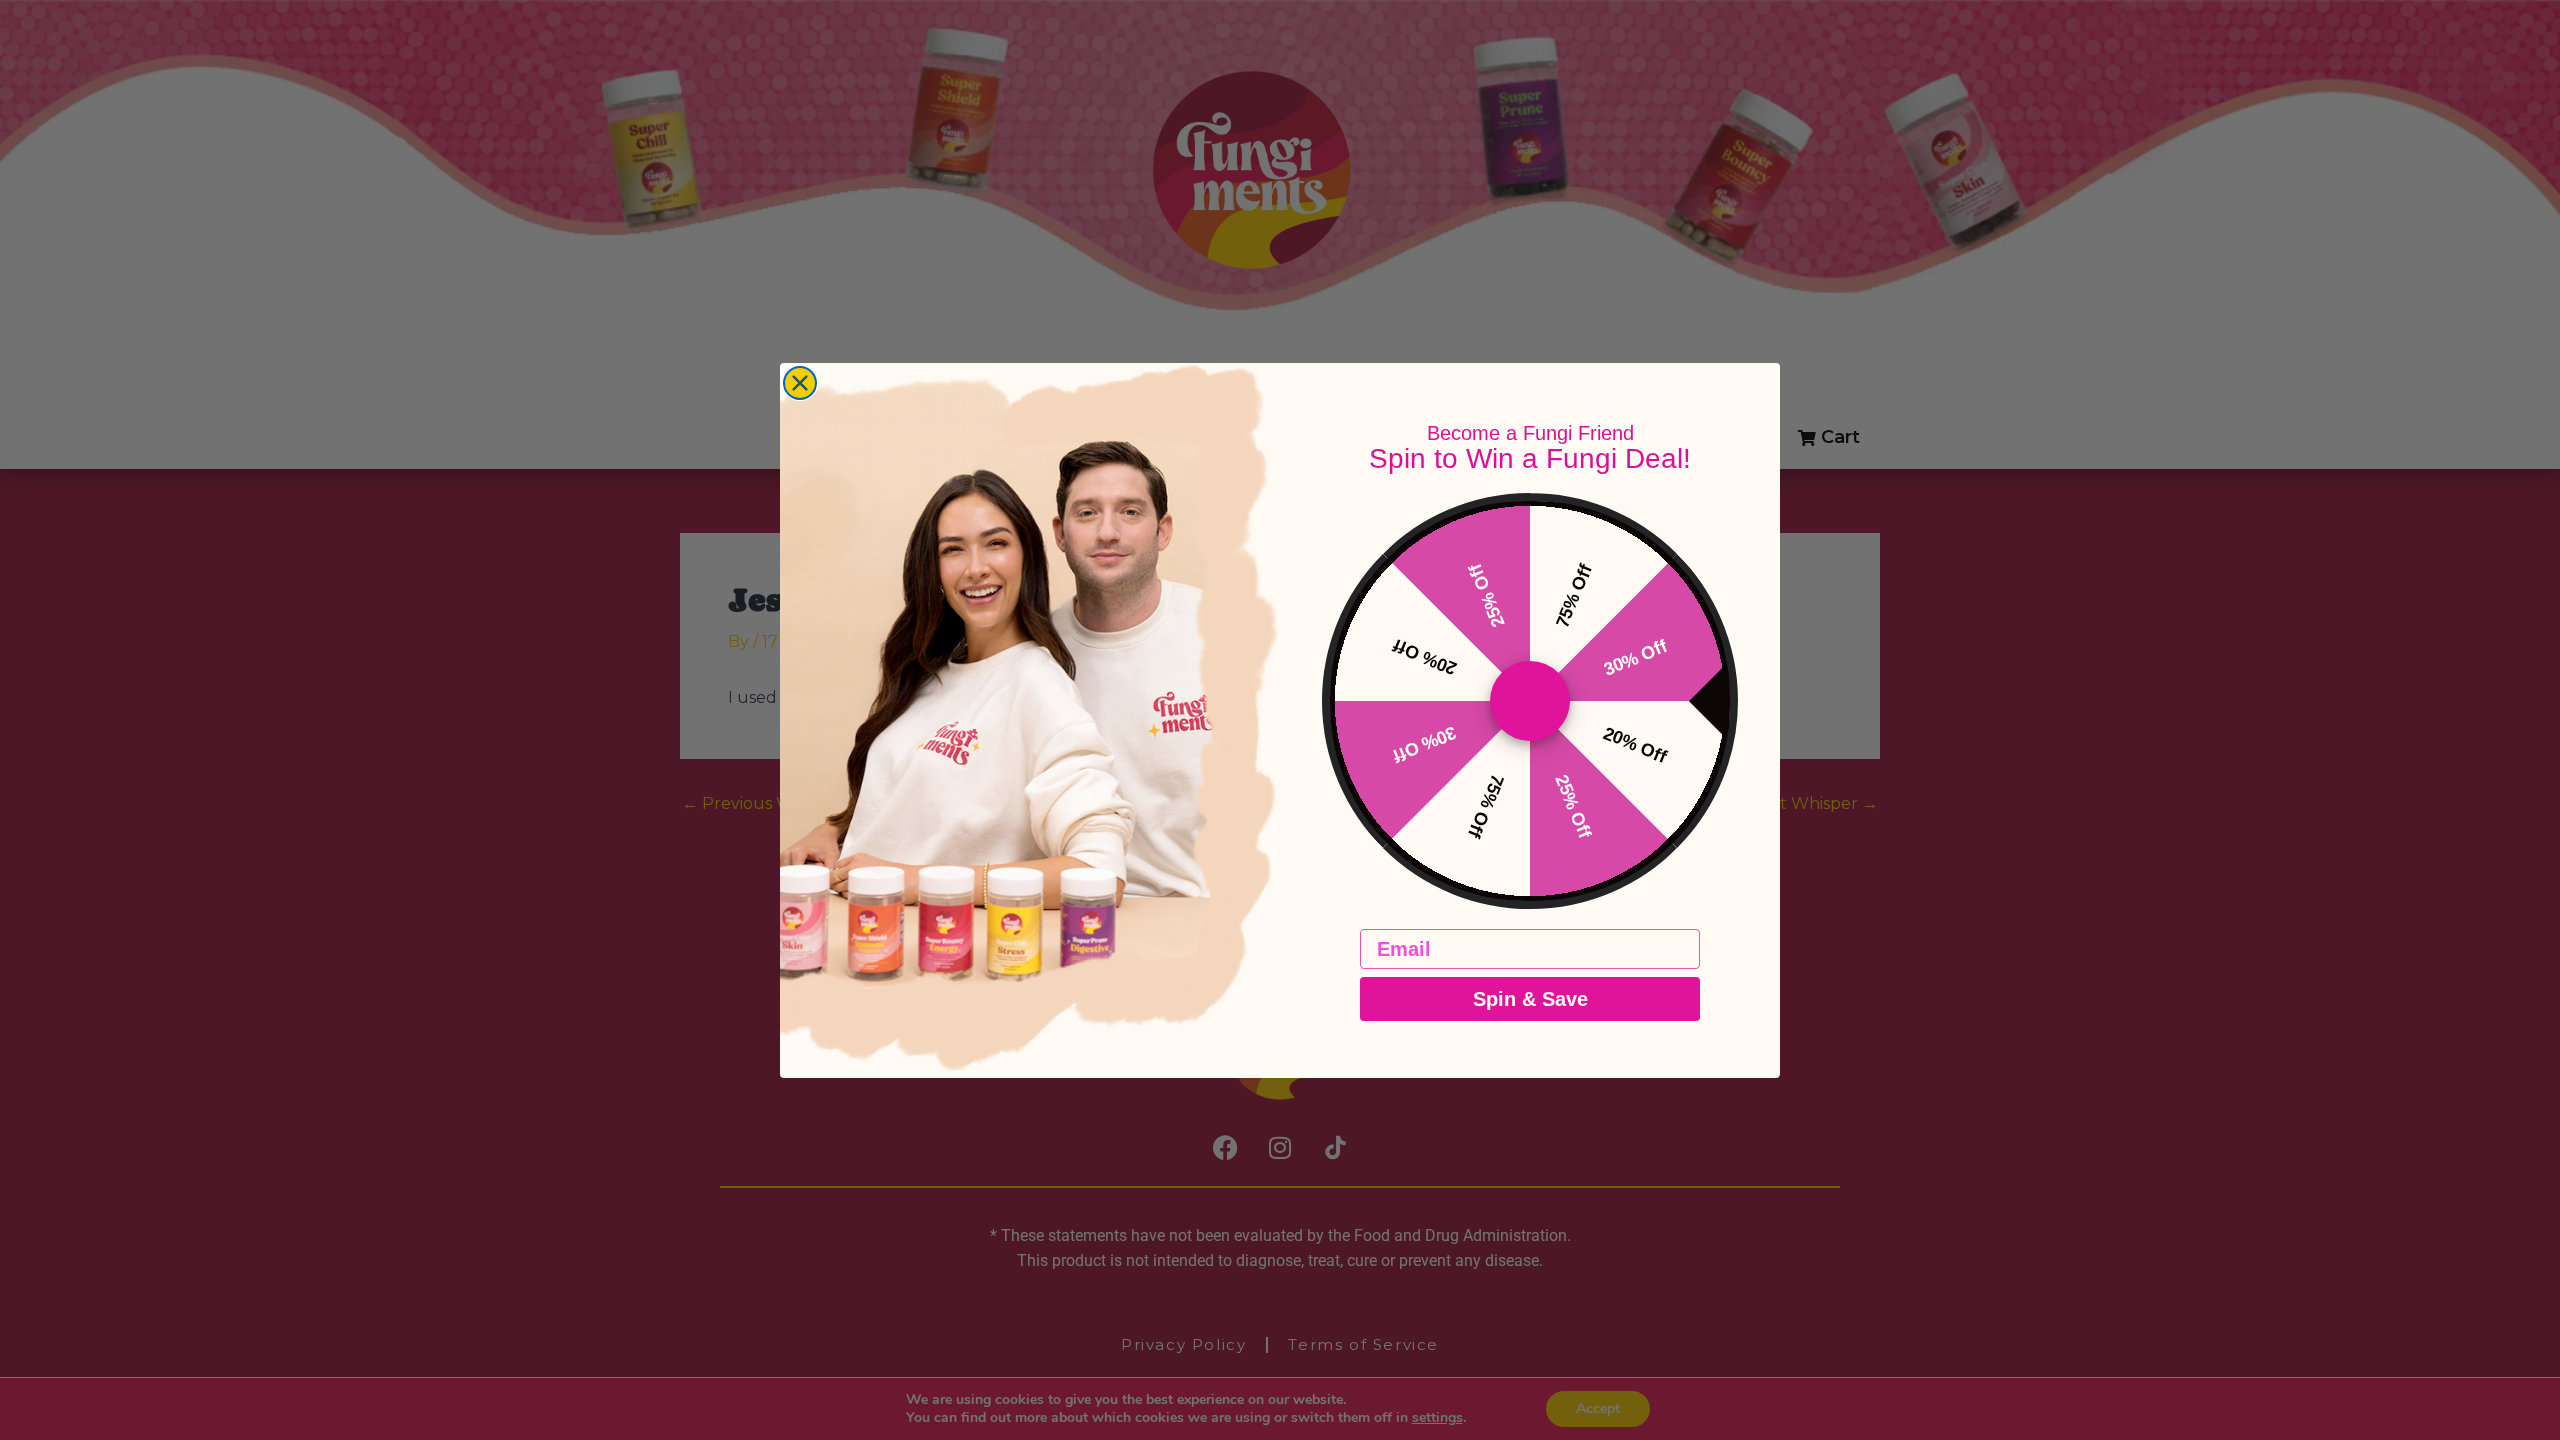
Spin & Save (1530, 999)
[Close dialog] (800, 383)
